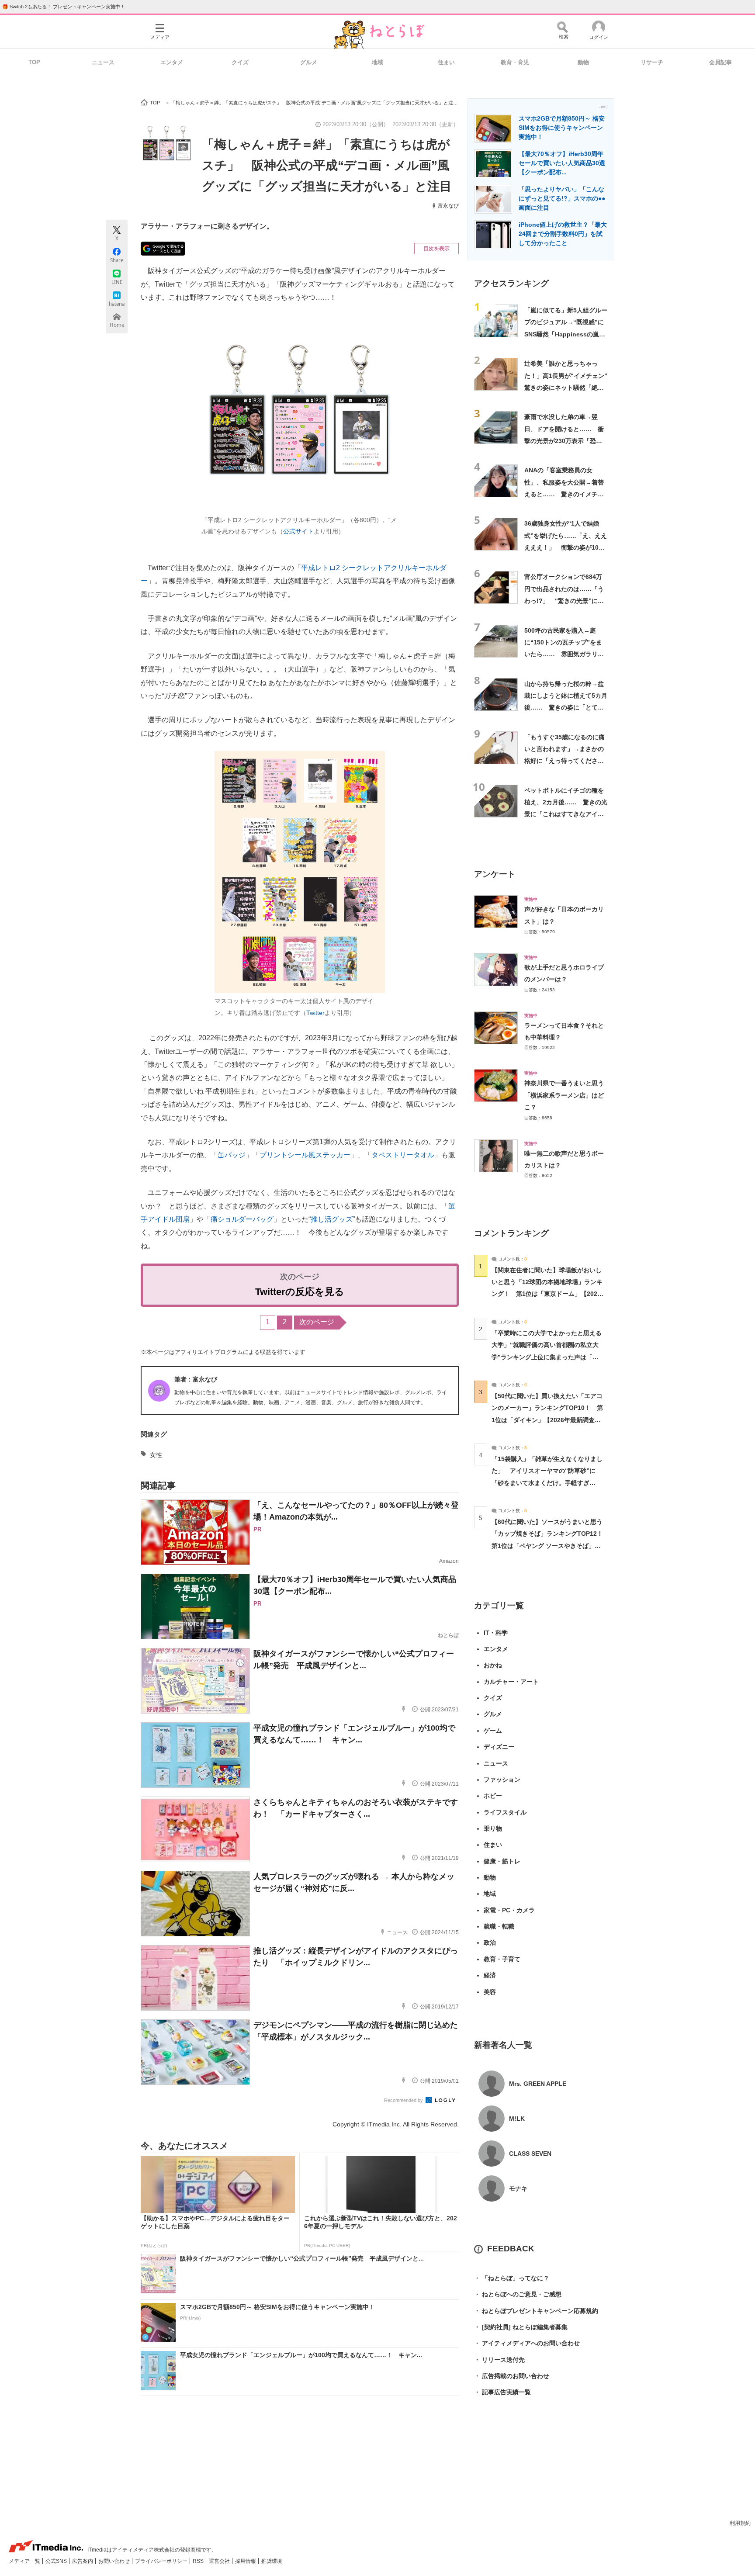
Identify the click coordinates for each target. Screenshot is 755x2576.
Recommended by (404, 2100)
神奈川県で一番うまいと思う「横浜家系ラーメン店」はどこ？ (564, 1095)
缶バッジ (232, 1155)
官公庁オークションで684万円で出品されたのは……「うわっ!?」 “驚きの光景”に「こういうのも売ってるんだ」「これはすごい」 (564, 601)
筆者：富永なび (196, 1379)
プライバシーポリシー (162, 2561)
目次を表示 (436, 249)
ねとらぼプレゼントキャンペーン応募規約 (536, 2311)
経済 (490, 1975)
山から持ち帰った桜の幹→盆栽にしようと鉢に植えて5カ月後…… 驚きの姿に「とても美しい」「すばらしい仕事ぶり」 (566, 708)
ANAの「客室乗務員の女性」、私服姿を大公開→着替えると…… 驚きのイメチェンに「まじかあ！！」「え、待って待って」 (564, 494)
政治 (490, 1942)
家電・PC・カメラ (509, 1910)
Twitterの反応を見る (300, 1292)
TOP (34, 62)
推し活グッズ (332, 1219)
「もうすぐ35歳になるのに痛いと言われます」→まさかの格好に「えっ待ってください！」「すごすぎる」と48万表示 (565, 761)
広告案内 (83, 2561)
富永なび (448, 206)
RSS (199, 2561)
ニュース (103, 62)
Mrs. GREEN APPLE (538, 2084)
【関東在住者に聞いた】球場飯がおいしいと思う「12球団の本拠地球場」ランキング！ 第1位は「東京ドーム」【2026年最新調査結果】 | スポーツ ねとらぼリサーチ (547, 1294)
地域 (377, 62)
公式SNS (57, 2561)
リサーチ (652, 62)
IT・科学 (496, 1633)
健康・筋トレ (502, 1861)
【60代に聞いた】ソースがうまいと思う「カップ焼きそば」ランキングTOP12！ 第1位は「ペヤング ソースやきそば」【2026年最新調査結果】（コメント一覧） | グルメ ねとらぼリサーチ (550, 1546)
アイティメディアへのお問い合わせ (527, 2343)
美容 (490, 1992)
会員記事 (720, 62)
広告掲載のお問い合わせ (512, 2376)
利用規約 (740, 2523)
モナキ (518, 2188)
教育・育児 (515, 62)
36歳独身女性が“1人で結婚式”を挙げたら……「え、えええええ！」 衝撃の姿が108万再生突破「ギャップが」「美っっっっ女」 (566, 547)
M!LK (517, 2119)
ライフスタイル (505, 1812)
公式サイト (298, 531)
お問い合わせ (115, 2561)
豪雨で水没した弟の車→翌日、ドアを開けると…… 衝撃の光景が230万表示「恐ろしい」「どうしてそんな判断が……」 (564, 441)
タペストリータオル (403, 1155)
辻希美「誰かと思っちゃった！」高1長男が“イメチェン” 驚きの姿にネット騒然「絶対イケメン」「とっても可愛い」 (569, 387)
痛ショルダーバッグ (242, 1219)
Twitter (315, 1013)
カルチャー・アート (511, 1682)
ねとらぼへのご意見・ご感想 (518, 2294)
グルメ (309, 62)
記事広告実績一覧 (502, 2392)
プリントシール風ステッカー (305, 1155)
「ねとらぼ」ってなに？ (512, 2278)
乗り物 (493, 1828)
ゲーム (493, 1731)
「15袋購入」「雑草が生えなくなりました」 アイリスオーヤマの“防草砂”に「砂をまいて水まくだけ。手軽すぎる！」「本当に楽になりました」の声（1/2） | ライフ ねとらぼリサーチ (547, 1483)
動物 (583, 62)
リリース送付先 (499, 2360)
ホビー (493, 1796)
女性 (156, 1455)
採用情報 (246, 2561)
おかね (493, 1665)
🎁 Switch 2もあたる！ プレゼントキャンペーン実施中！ (64, 7)
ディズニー (499, 1747)
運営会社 (220, 2561)
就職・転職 (499, 1926)
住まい (446, 62)
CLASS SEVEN (530, 2154)
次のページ (317, 1322)
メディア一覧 (25, 2561)
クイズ (240, 62)
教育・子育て (502, 1959)
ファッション (502, 1780)
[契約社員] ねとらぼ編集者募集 (521, 2327)
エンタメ (172, 62)
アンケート (495, 874)
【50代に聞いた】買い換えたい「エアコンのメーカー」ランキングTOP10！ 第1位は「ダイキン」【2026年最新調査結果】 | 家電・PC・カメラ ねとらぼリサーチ (547, 1420)
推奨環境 (272, 2561)
